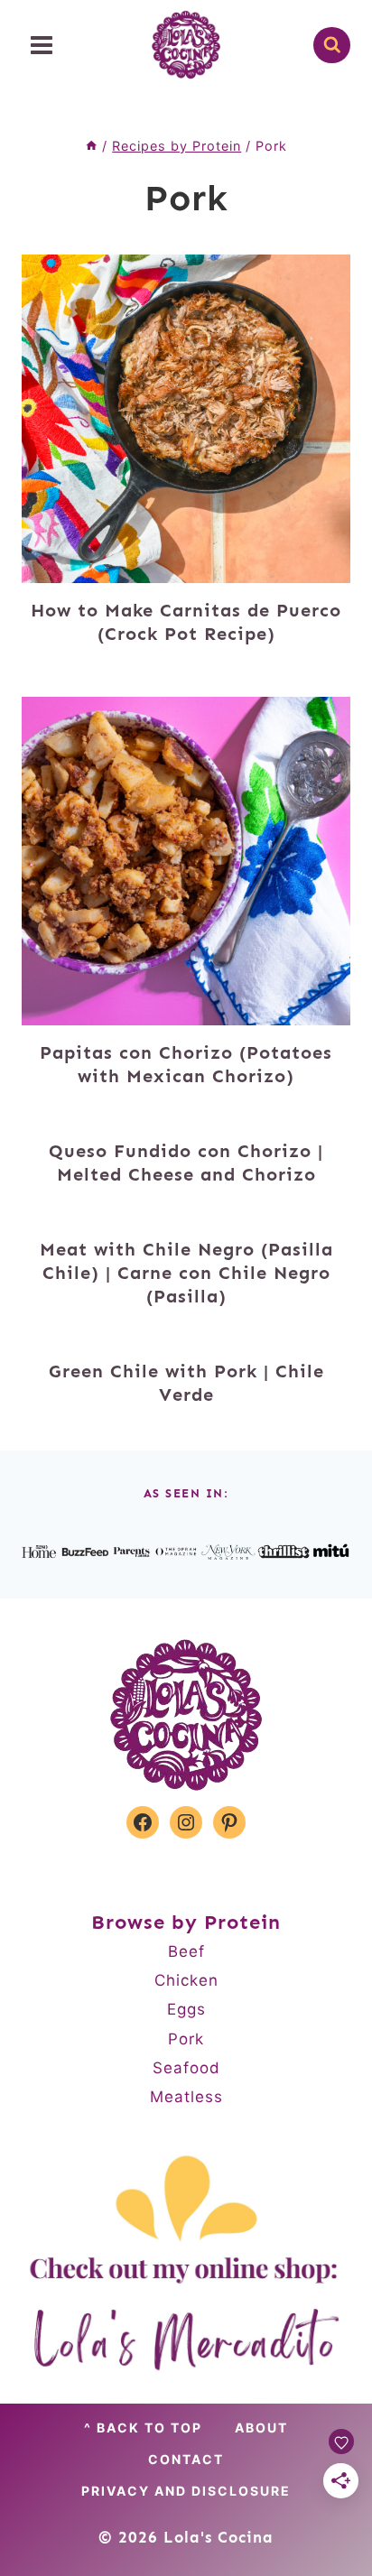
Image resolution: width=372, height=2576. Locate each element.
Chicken (186, 1980)
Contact (186, 2459)
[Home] (91, 146)
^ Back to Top (143, 2428)
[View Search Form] (332, 46)
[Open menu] (42, 45)
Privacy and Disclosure (186, 2491)
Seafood (186, 2068)
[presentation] (186, 419)
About (261, 2428)
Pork (186, 2039)
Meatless (186, 2097)
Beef (186, 1951)
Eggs (186, 2009)
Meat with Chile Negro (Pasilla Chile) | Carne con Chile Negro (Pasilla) (186, 1273)
